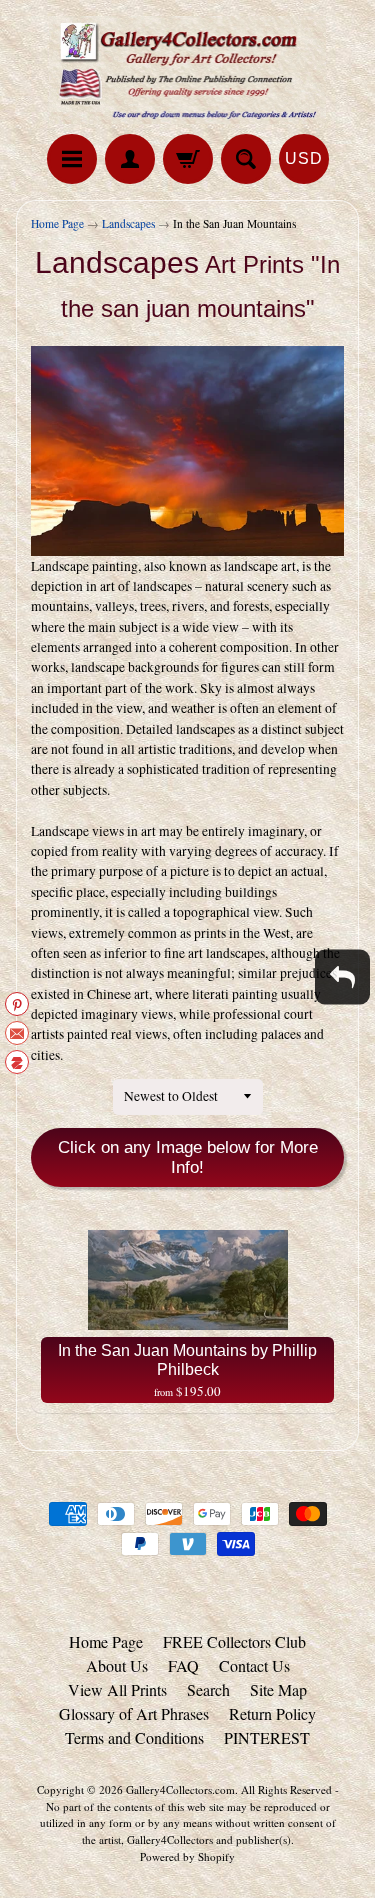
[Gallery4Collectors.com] (188, 70)
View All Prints (117, 1689)
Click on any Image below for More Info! (188, 1157)
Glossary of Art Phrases (134, 1713)
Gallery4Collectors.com (180, 1789)
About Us (117, 1665)
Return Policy (272, 1713)
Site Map (278, 1689)
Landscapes (128, 223)
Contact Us (254, 1665)
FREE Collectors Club (234, 1641)
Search (208, 1689)
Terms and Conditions (134, 1737)
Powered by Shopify (187, 1856)
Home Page (57, 223)
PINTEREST (267, 1737)
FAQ (183, 1665)
